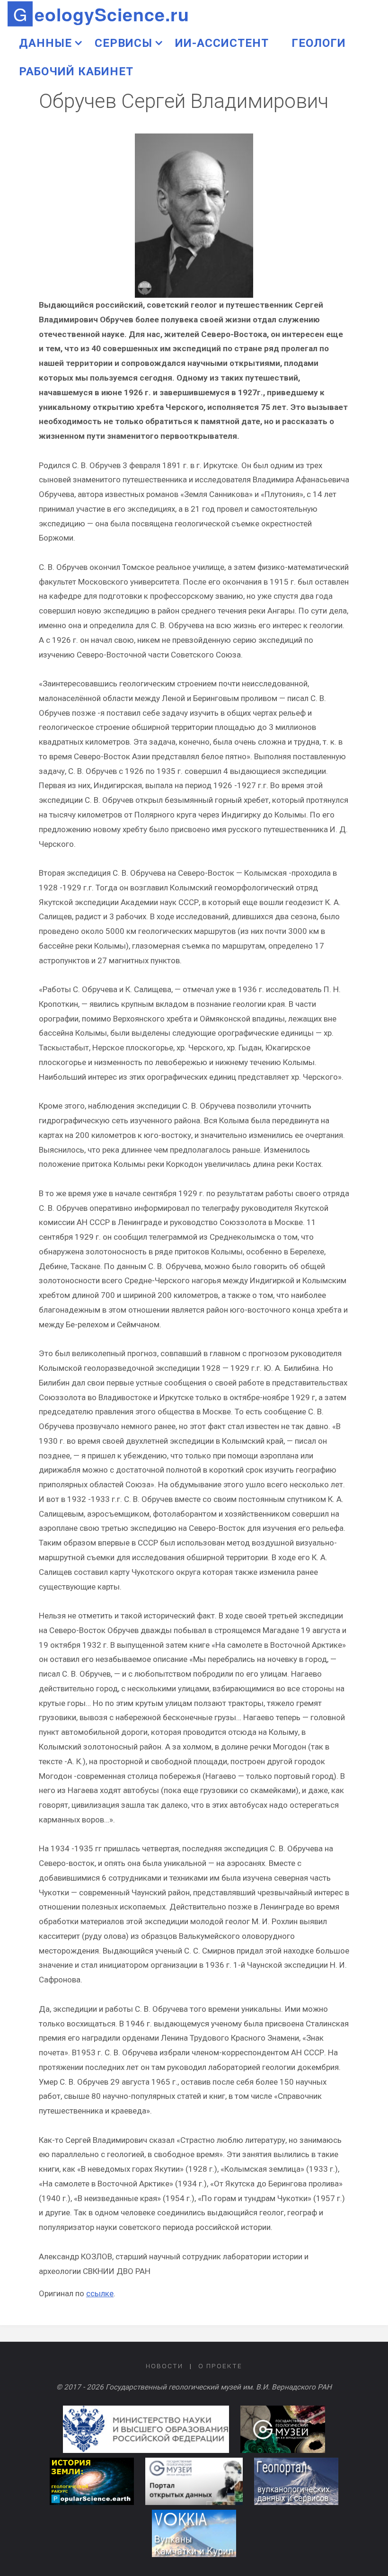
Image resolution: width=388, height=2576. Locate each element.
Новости (164, 2366)
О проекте (220, 2366)
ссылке (100, 2293)
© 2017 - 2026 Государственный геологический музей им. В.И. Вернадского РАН (194, 2387)
